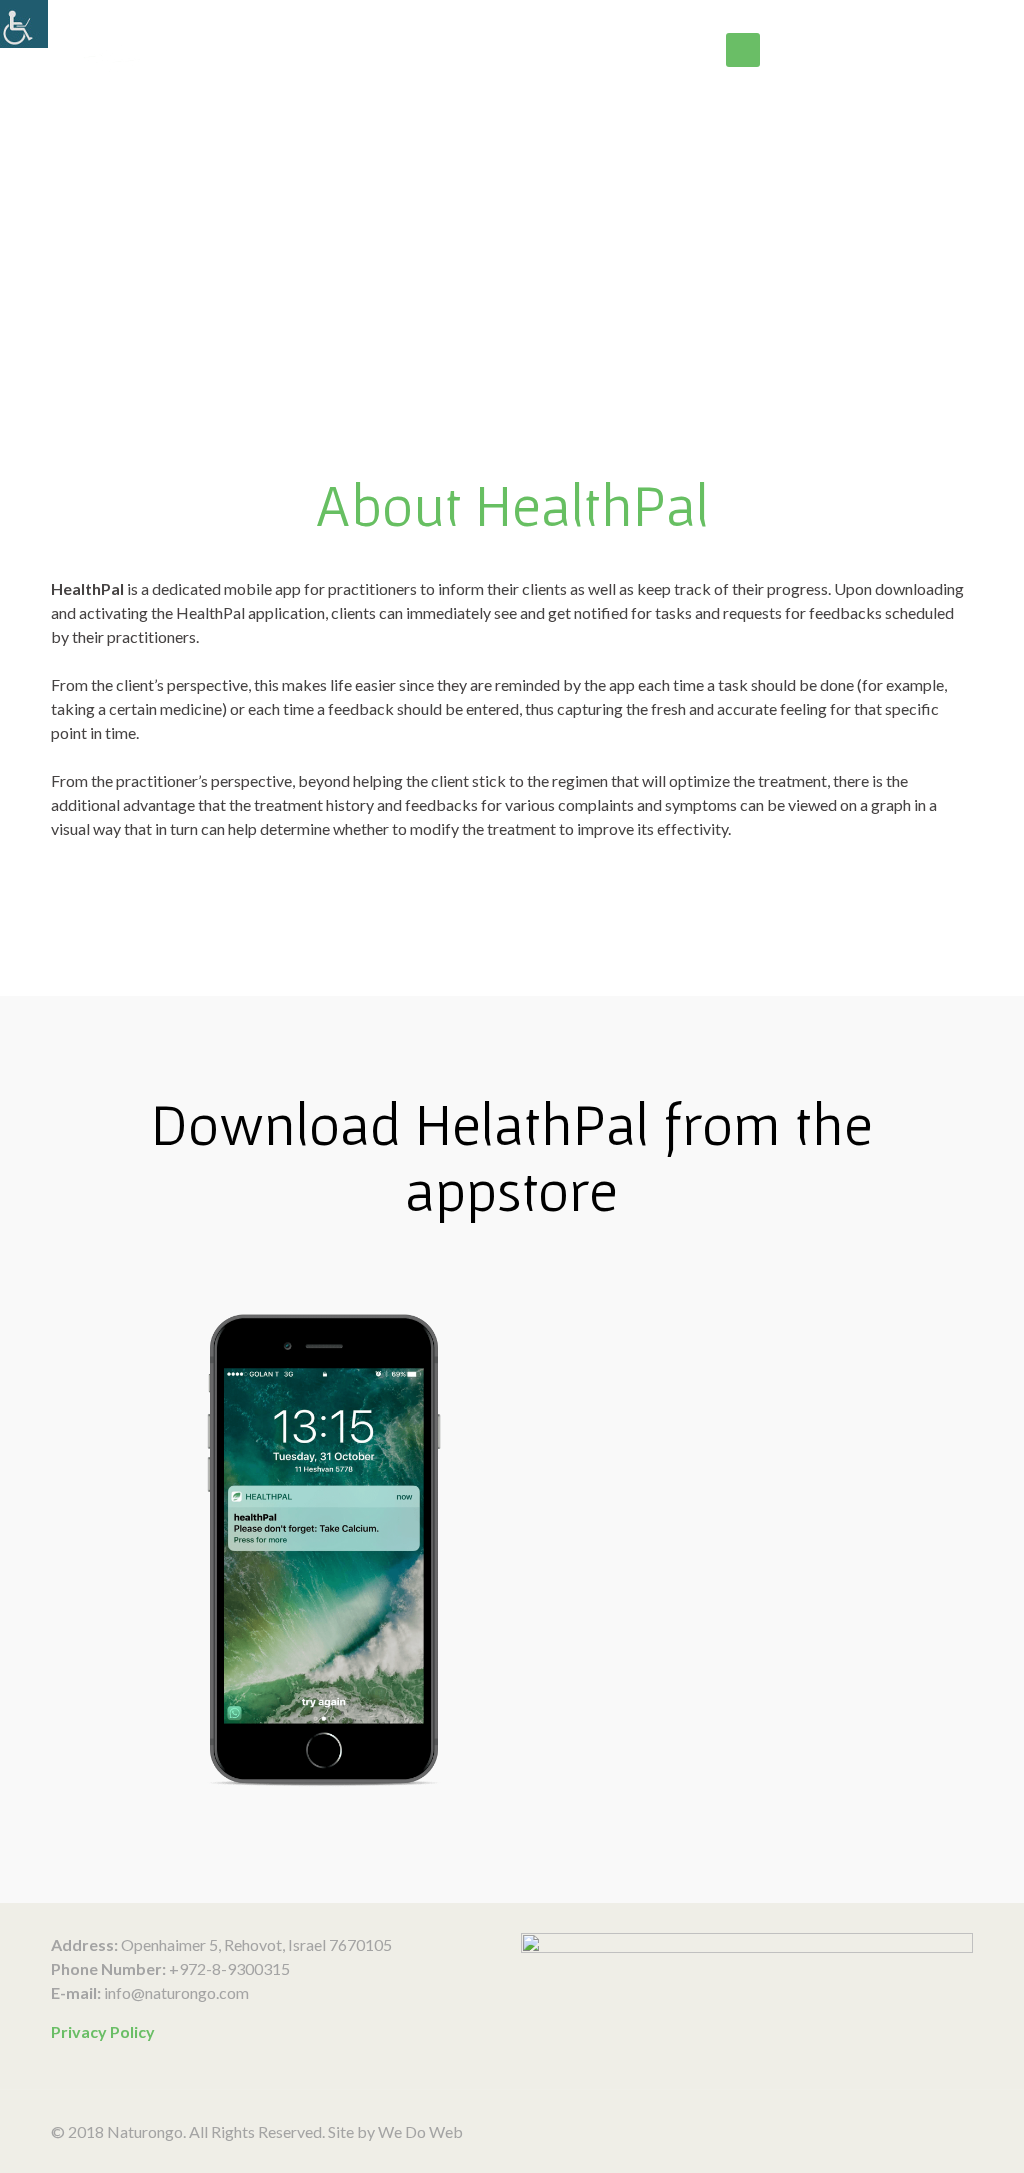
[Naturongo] (220, 50)
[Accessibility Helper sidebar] (24, 24)
